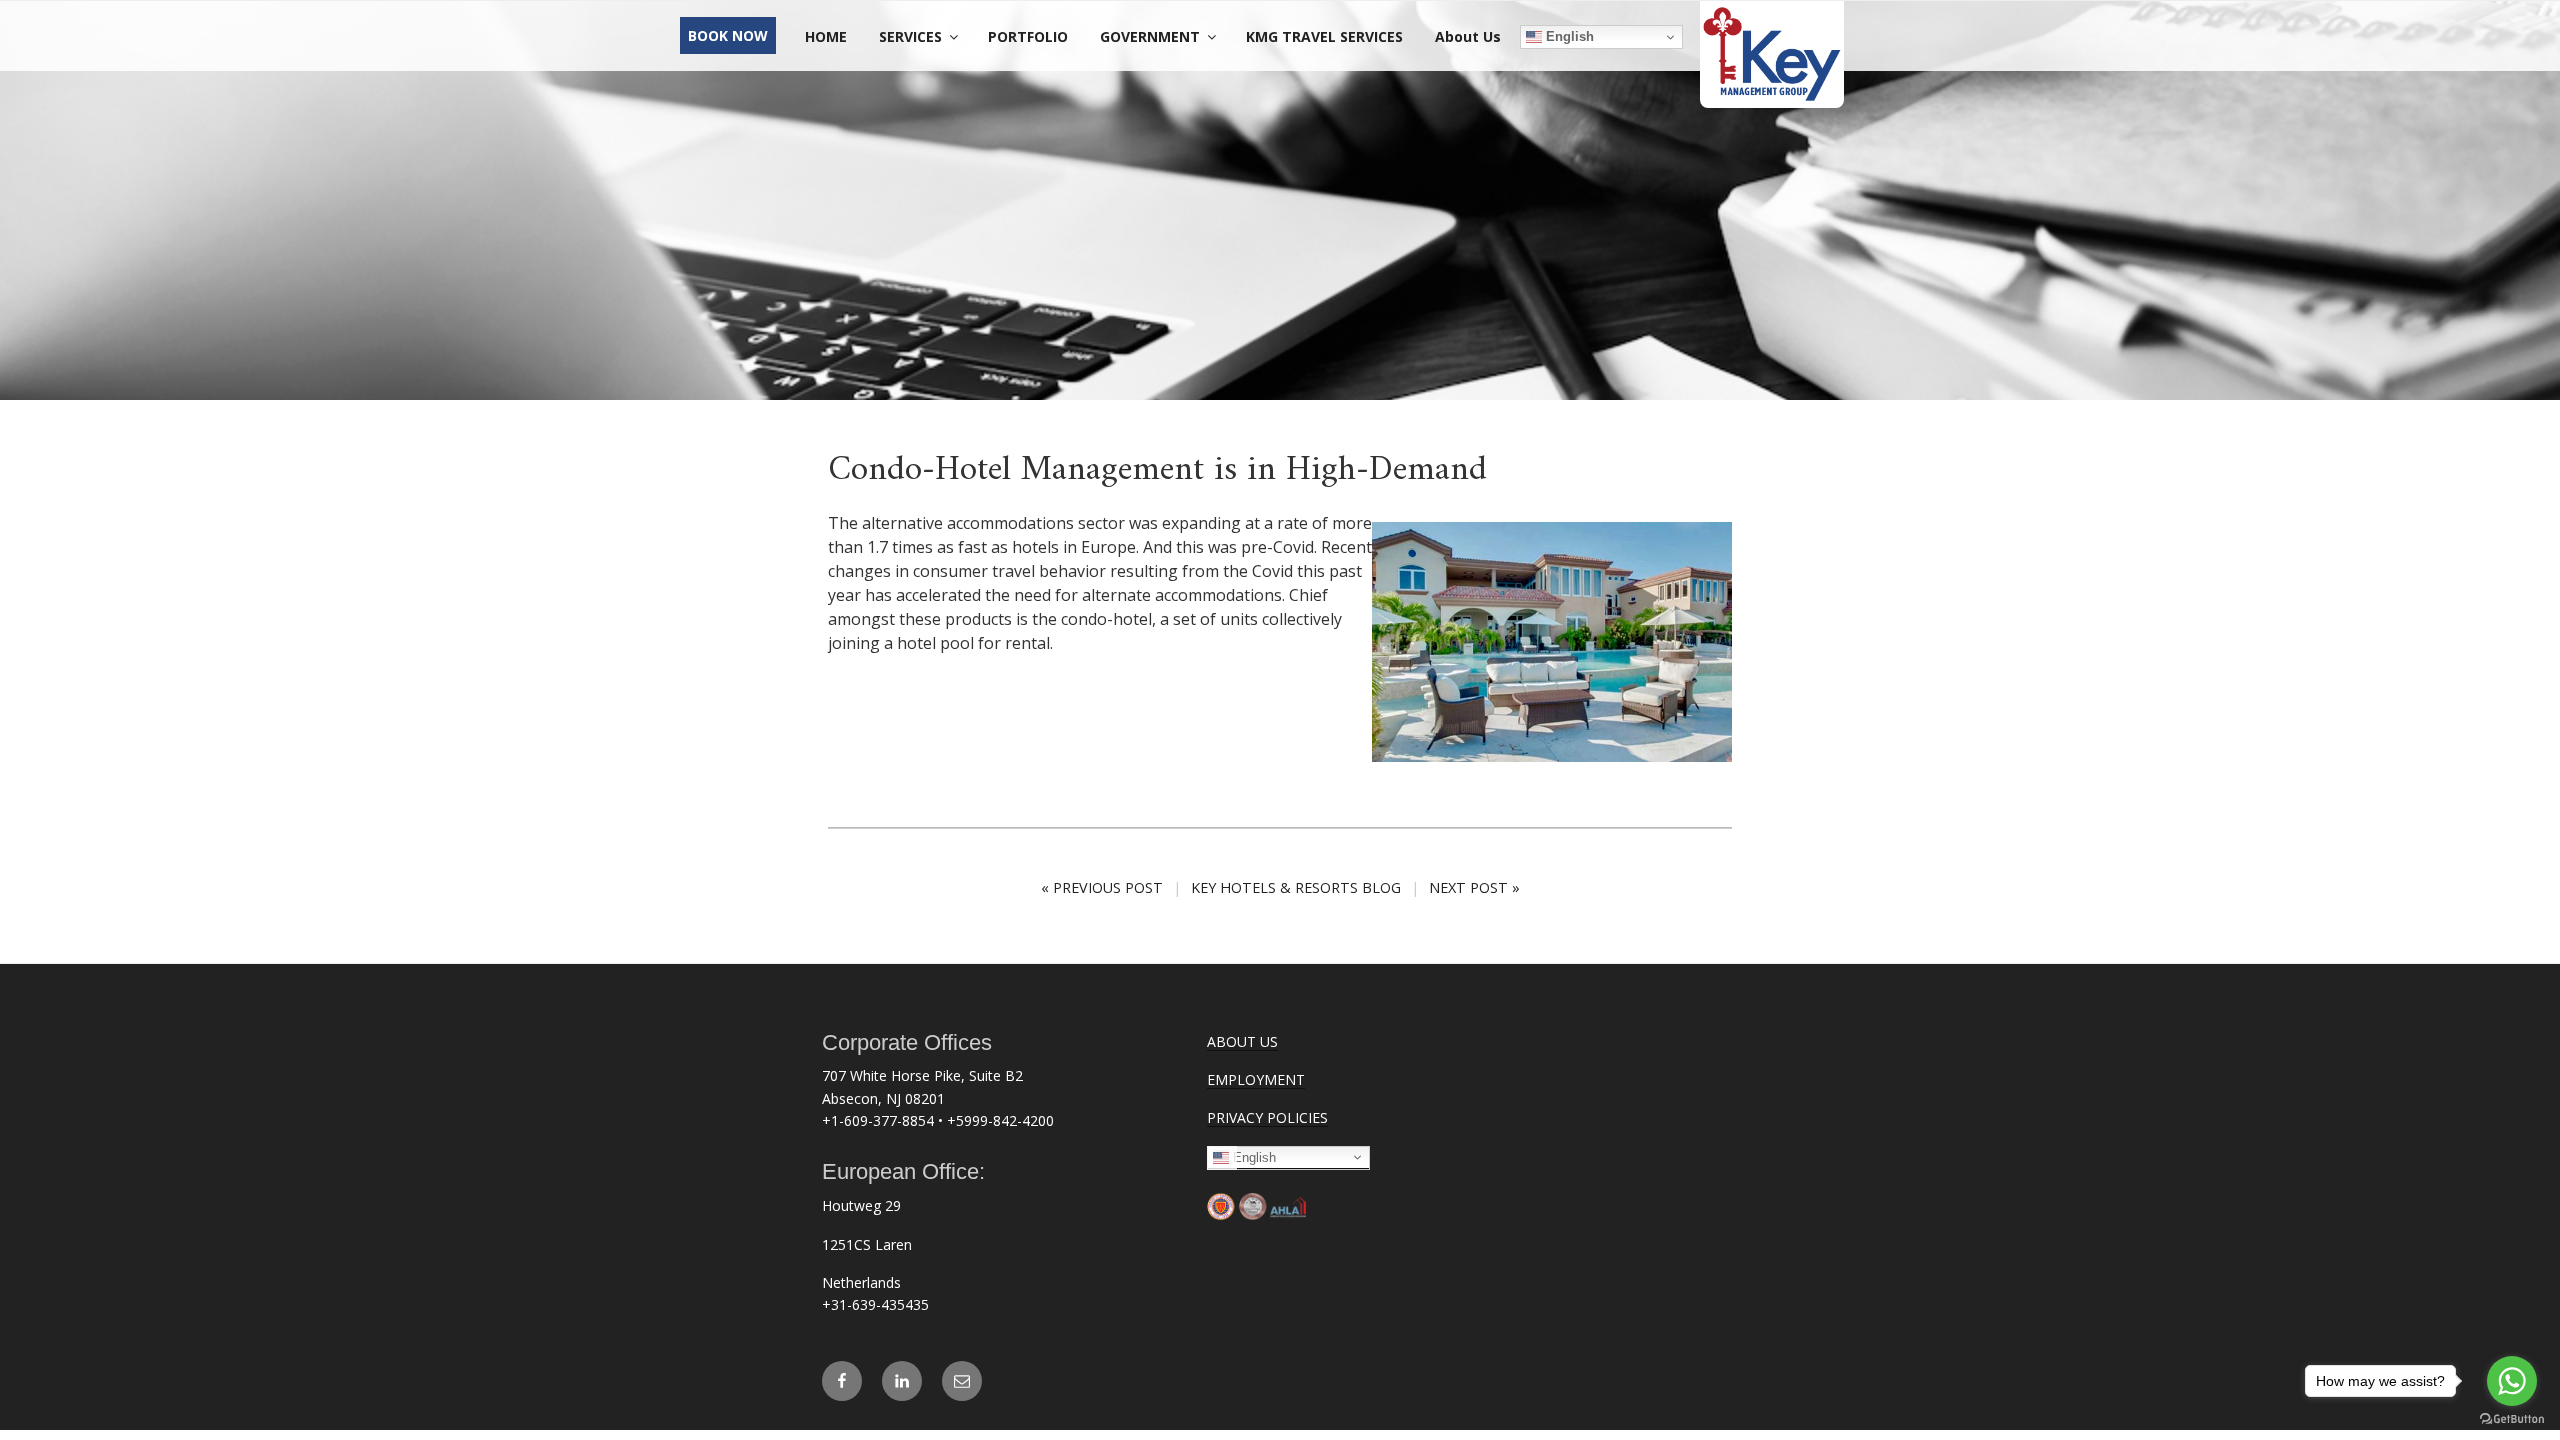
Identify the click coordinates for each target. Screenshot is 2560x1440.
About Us (1468, 36)
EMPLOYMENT (1256, 1079)
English (1568, 36)
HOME (826, 36)
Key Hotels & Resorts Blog (1296, 887)
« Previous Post (1102, 887)
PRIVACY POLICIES (1267, 1117)
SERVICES (910, 36)
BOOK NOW (728, 35)
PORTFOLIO (1028, 36)
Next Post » (1474, 887)
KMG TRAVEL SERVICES (1324, 36)
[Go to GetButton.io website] (2512, 1419)
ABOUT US (1242, 1041)
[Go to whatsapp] (2512, 1381)
